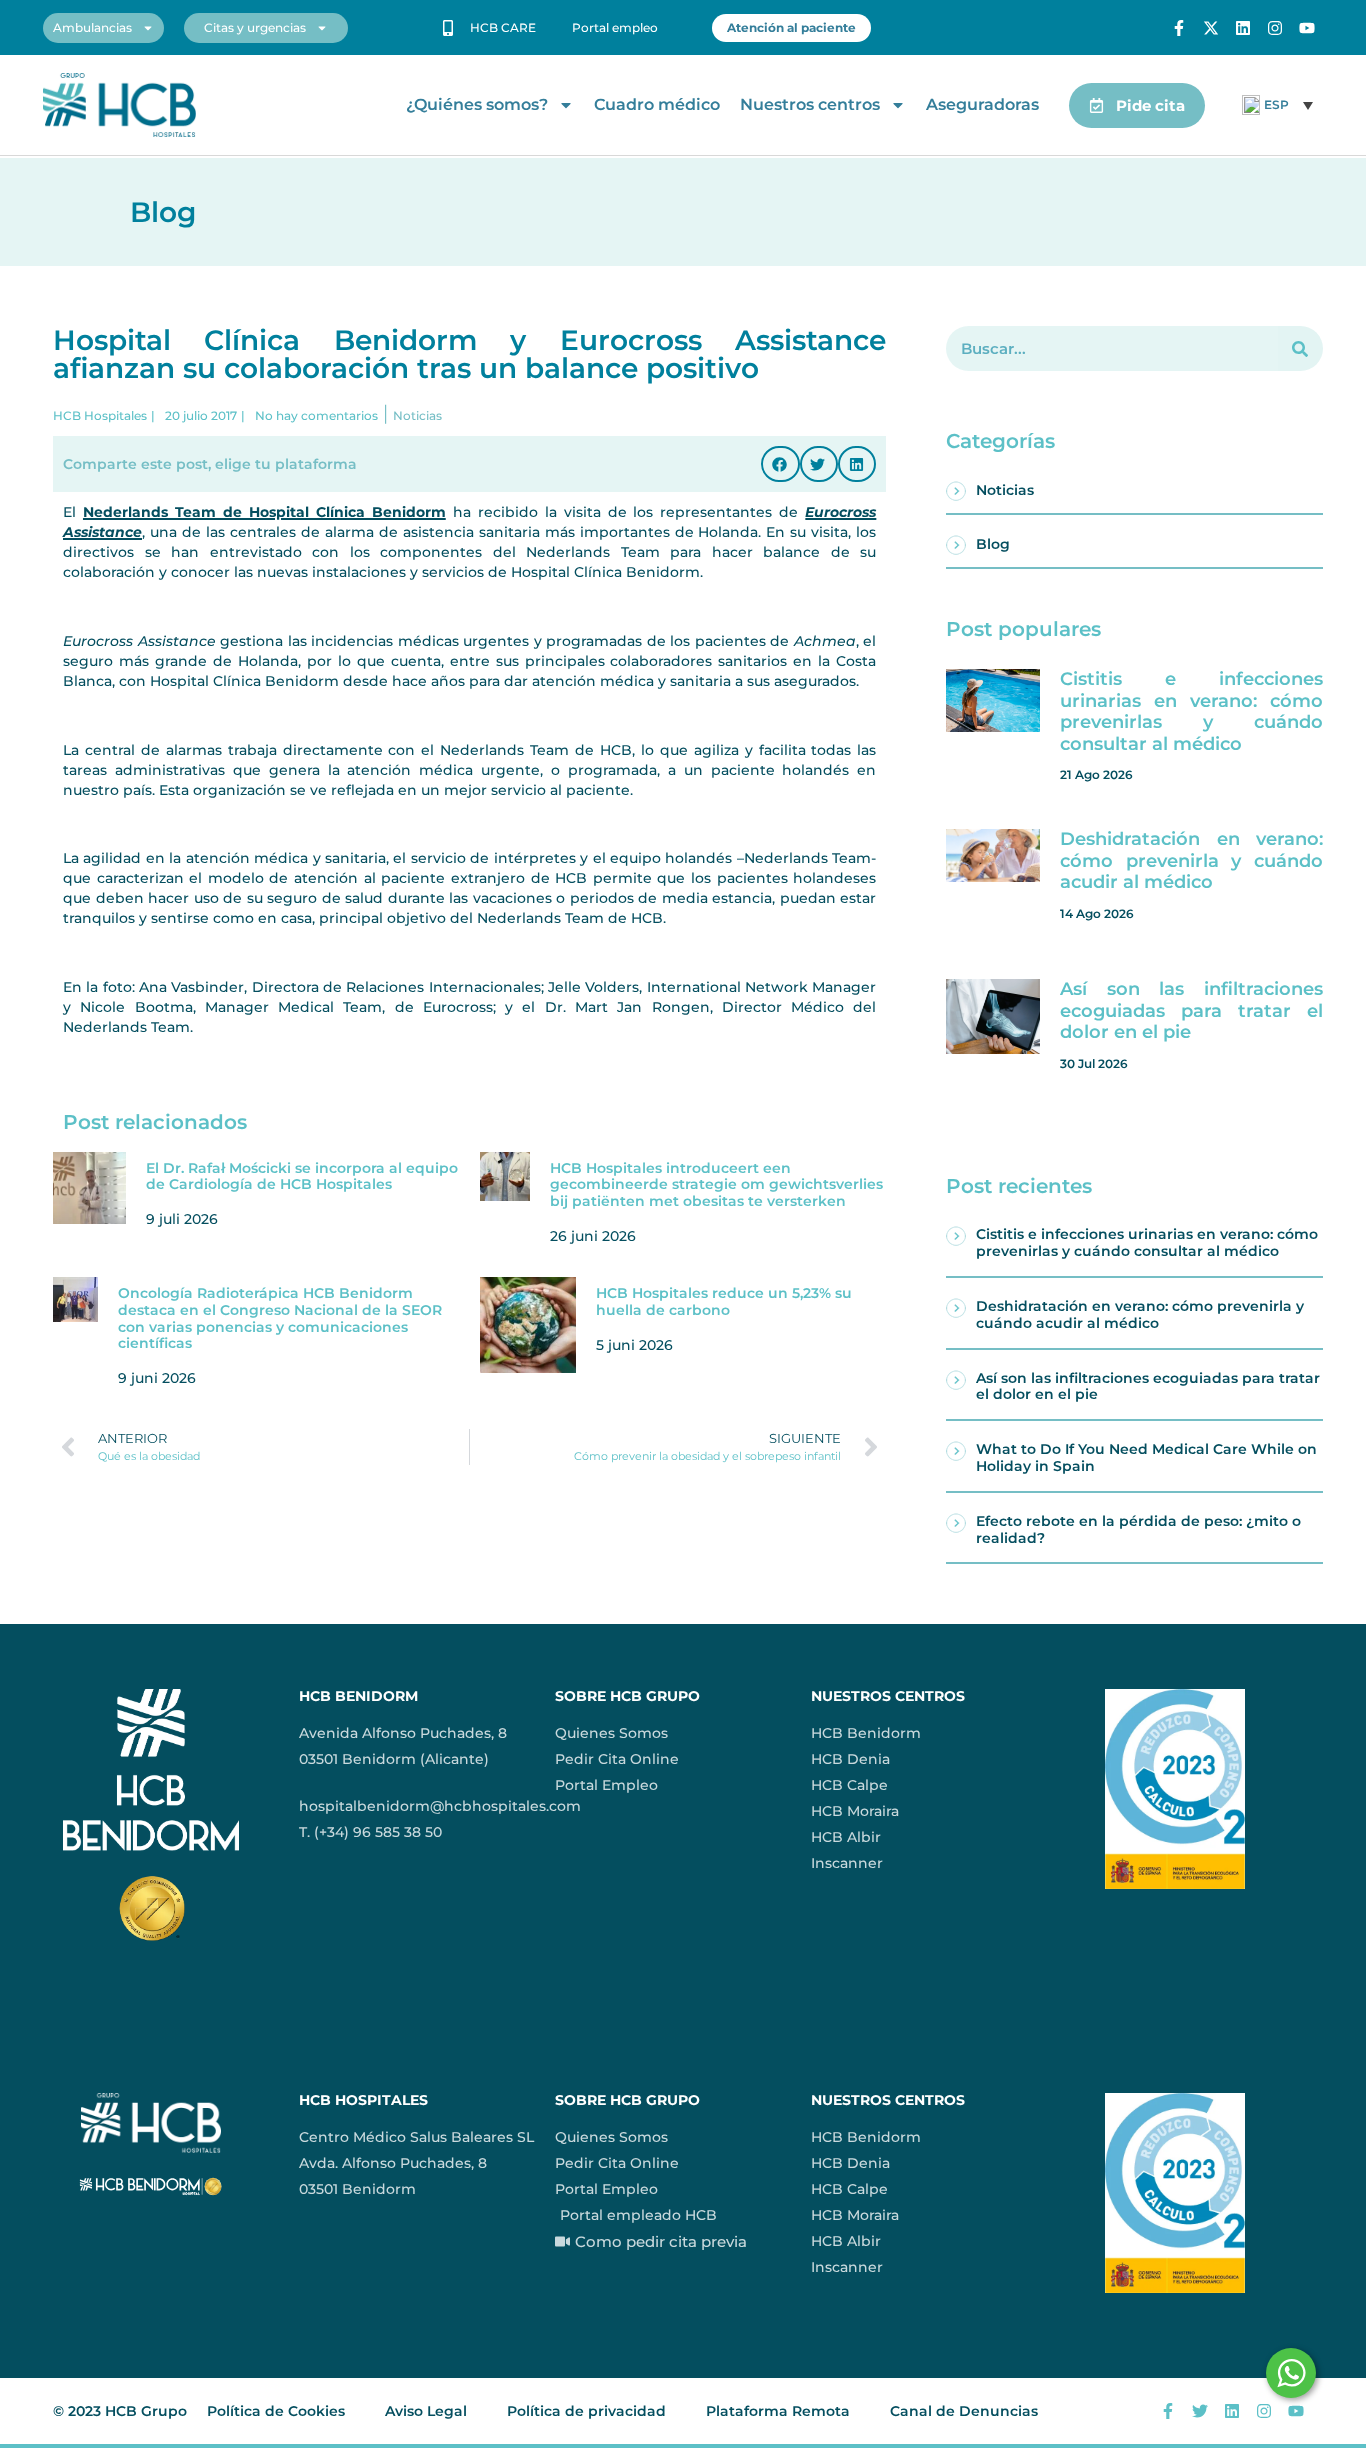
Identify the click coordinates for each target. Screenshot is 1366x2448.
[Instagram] (1275, 28)
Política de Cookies (276, 2411)
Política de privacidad (586, 2411)
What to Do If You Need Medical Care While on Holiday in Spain (1146, 1457)
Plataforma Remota (778, 2411)
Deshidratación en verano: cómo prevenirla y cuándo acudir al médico (1191, 860)
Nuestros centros (810, 104)
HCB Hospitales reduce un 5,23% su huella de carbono (724, 1301)
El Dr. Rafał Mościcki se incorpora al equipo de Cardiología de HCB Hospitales (302, 1176)
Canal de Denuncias (964, 2411)
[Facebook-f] (1179, 28)
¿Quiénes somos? (477, 104)
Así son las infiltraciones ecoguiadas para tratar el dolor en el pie (1191, 1010)
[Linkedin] (1243, 28)
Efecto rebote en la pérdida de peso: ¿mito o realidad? (1138, 1529)
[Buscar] (1300, 348)
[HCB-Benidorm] (119, 105)
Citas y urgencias (255, 27)
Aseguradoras (982, 104)
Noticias (1005, 490)
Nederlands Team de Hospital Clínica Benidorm (264, 512)
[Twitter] (1200, 2411)
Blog (993, 544)
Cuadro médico (657, 104)
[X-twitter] (1211, 28)
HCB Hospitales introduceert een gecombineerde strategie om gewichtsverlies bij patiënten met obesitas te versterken (716, 1185)
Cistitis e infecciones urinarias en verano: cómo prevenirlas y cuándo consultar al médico (1191, 711)
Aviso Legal (426, 2411)
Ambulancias (92, 27)
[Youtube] (1307, 28)
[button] (780, 464)
